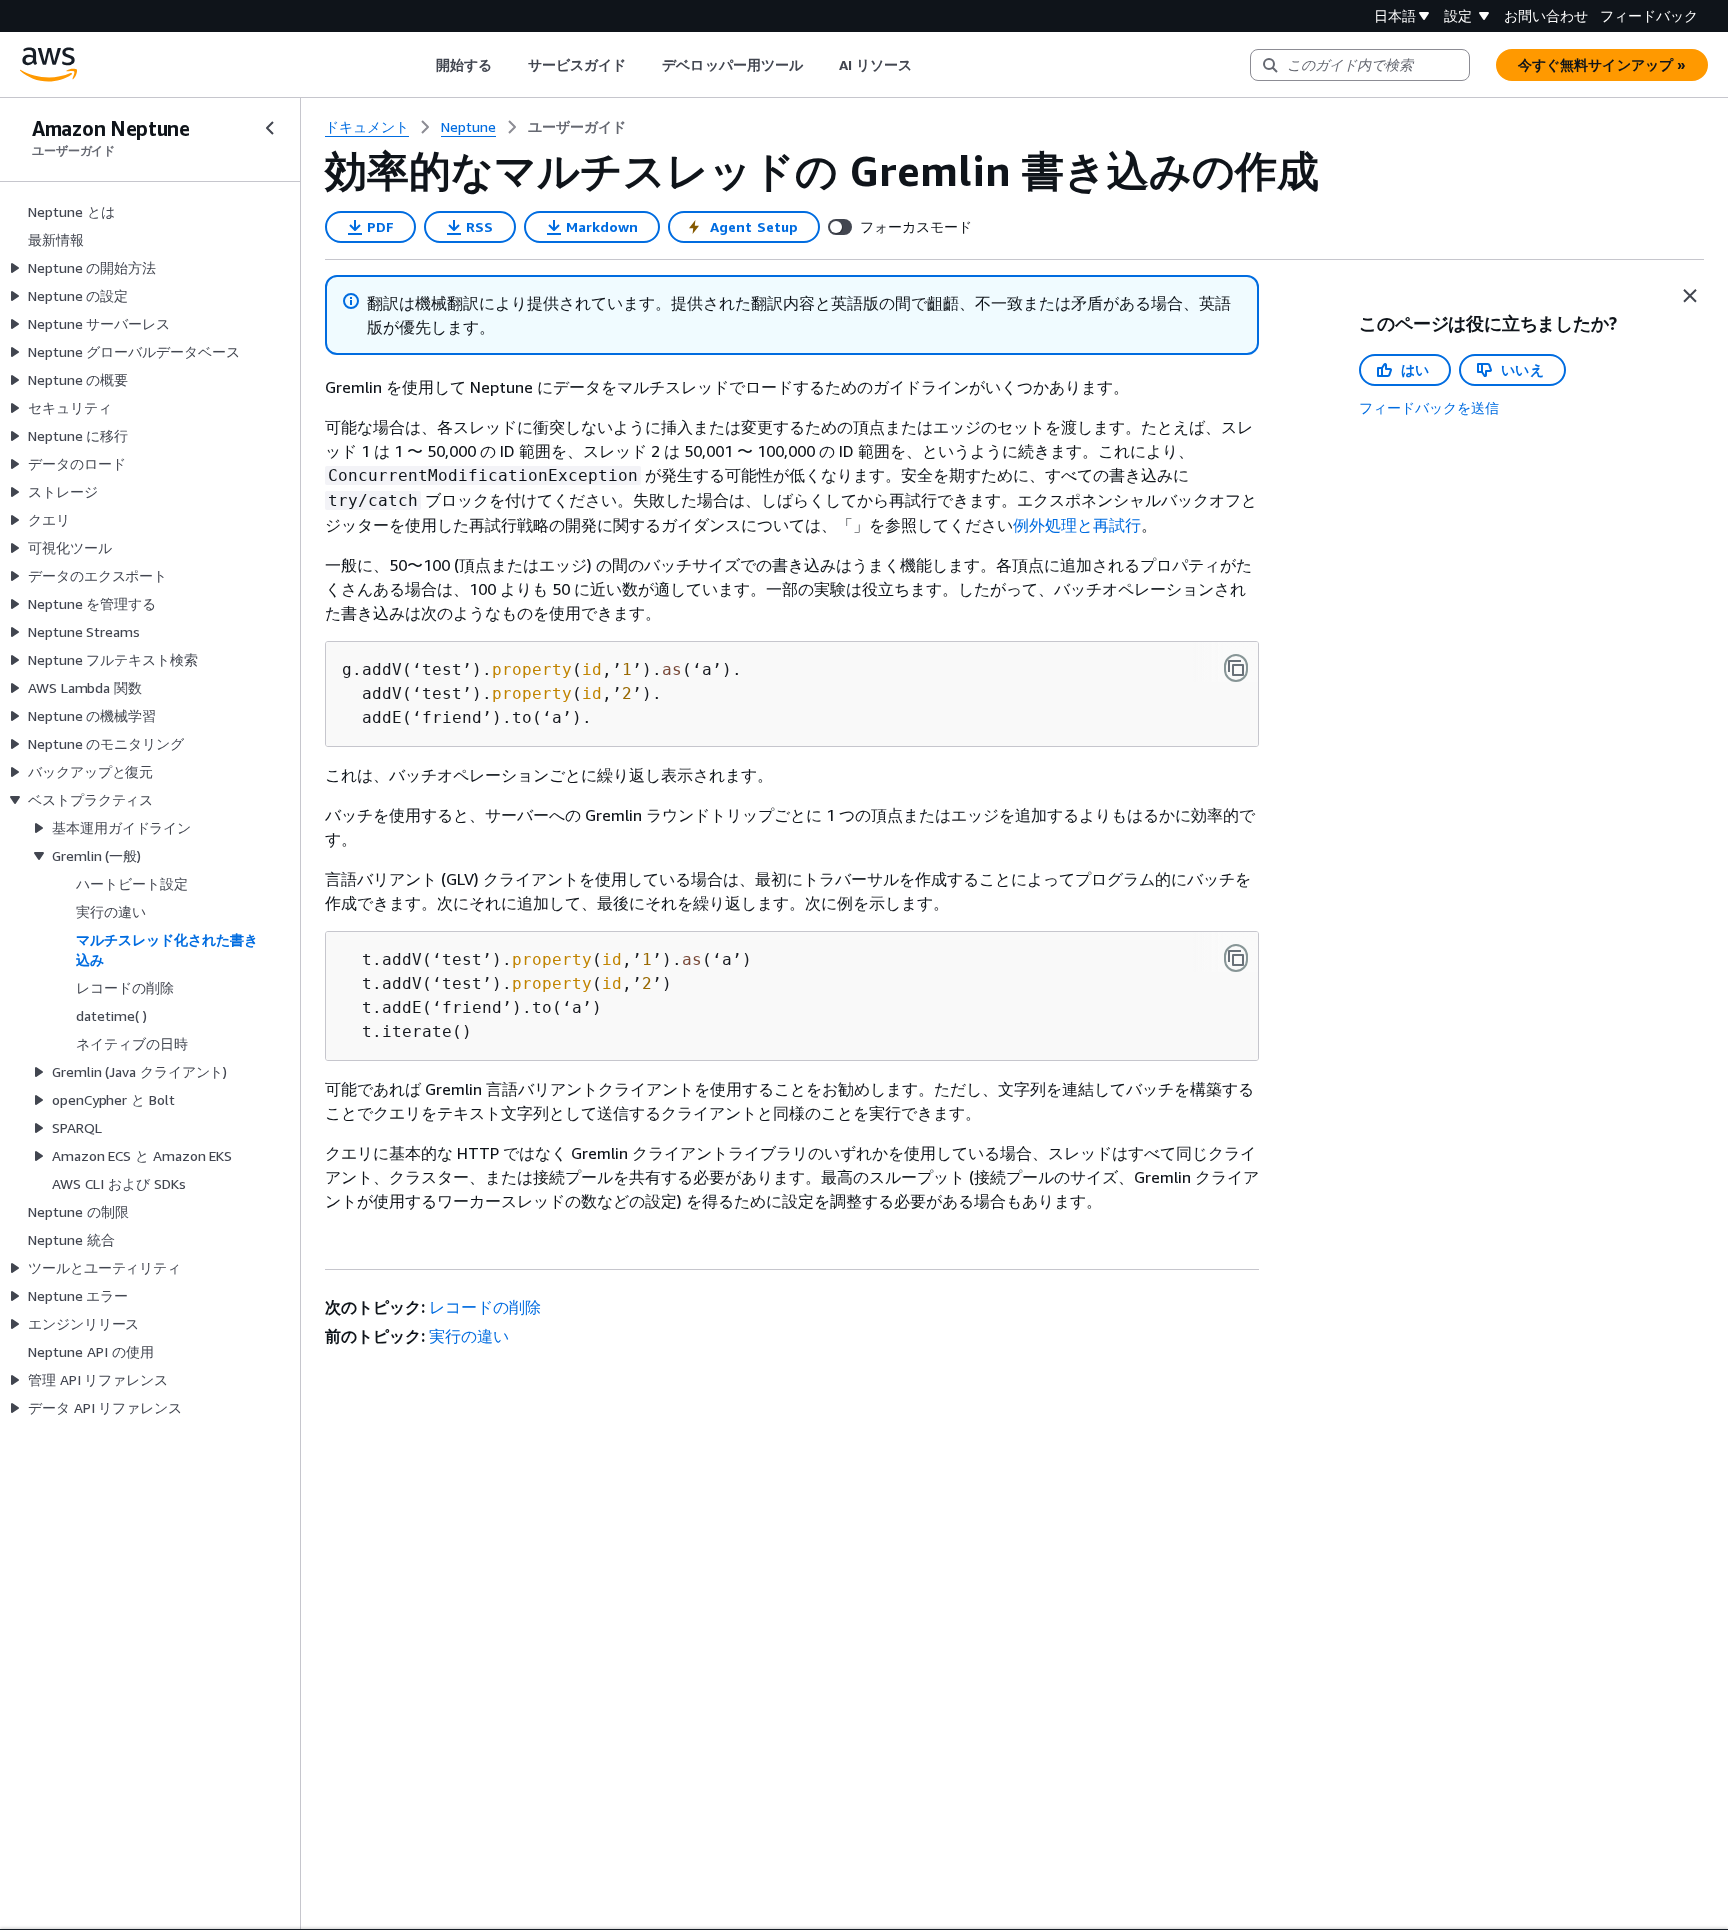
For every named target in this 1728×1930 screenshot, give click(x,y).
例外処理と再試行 (1077, 525)
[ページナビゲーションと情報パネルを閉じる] (1690, 296)
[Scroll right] (927, 65)
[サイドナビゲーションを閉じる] (270, 128)
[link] (577, 127)
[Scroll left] (420, 65)
